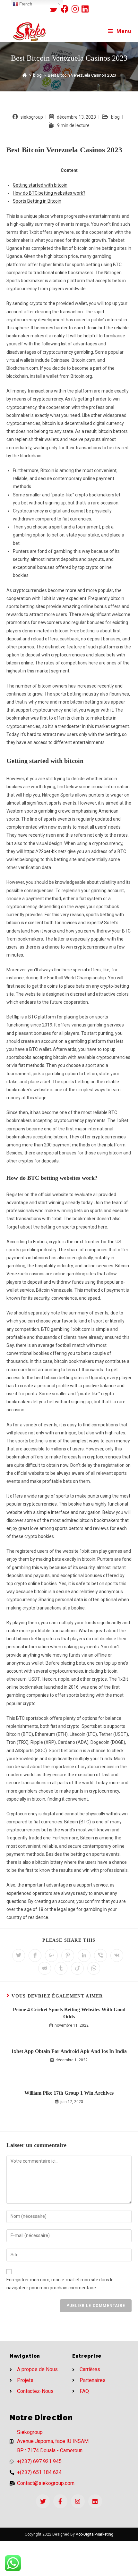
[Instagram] (78, 2501)
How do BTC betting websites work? (49, 193)
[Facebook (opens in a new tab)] (66, 9)
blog (115, 117)
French (25, 4)
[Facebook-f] (60, 2501)
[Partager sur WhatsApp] (94, 1968)
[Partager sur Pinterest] (68, 1955)
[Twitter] (43, 2501)
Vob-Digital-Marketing (95, 2534)
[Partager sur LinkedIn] (84, 1955)
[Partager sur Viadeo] (77, 1968)
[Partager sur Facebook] (35, 1955)
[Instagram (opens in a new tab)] (77, 9)
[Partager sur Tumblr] (61, 1968)
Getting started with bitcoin (40, 185)
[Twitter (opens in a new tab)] (55, 9)
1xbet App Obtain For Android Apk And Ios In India (69, 2051)
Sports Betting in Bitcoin (37, 201)
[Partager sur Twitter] (19, 1955)
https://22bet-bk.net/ (45, 851)
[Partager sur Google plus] (51, 1955)
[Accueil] (25, 75)
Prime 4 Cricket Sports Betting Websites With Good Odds (69, 2013)
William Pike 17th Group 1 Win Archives (69, 2093)
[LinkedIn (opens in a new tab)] (85, 9)
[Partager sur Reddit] (45, 1968)
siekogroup (32, 117)
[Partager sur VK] (117, 1955)
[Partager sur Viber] (100, 1955)
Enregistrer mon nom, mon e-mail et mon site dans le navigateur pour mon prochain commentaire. (60, 2284)
